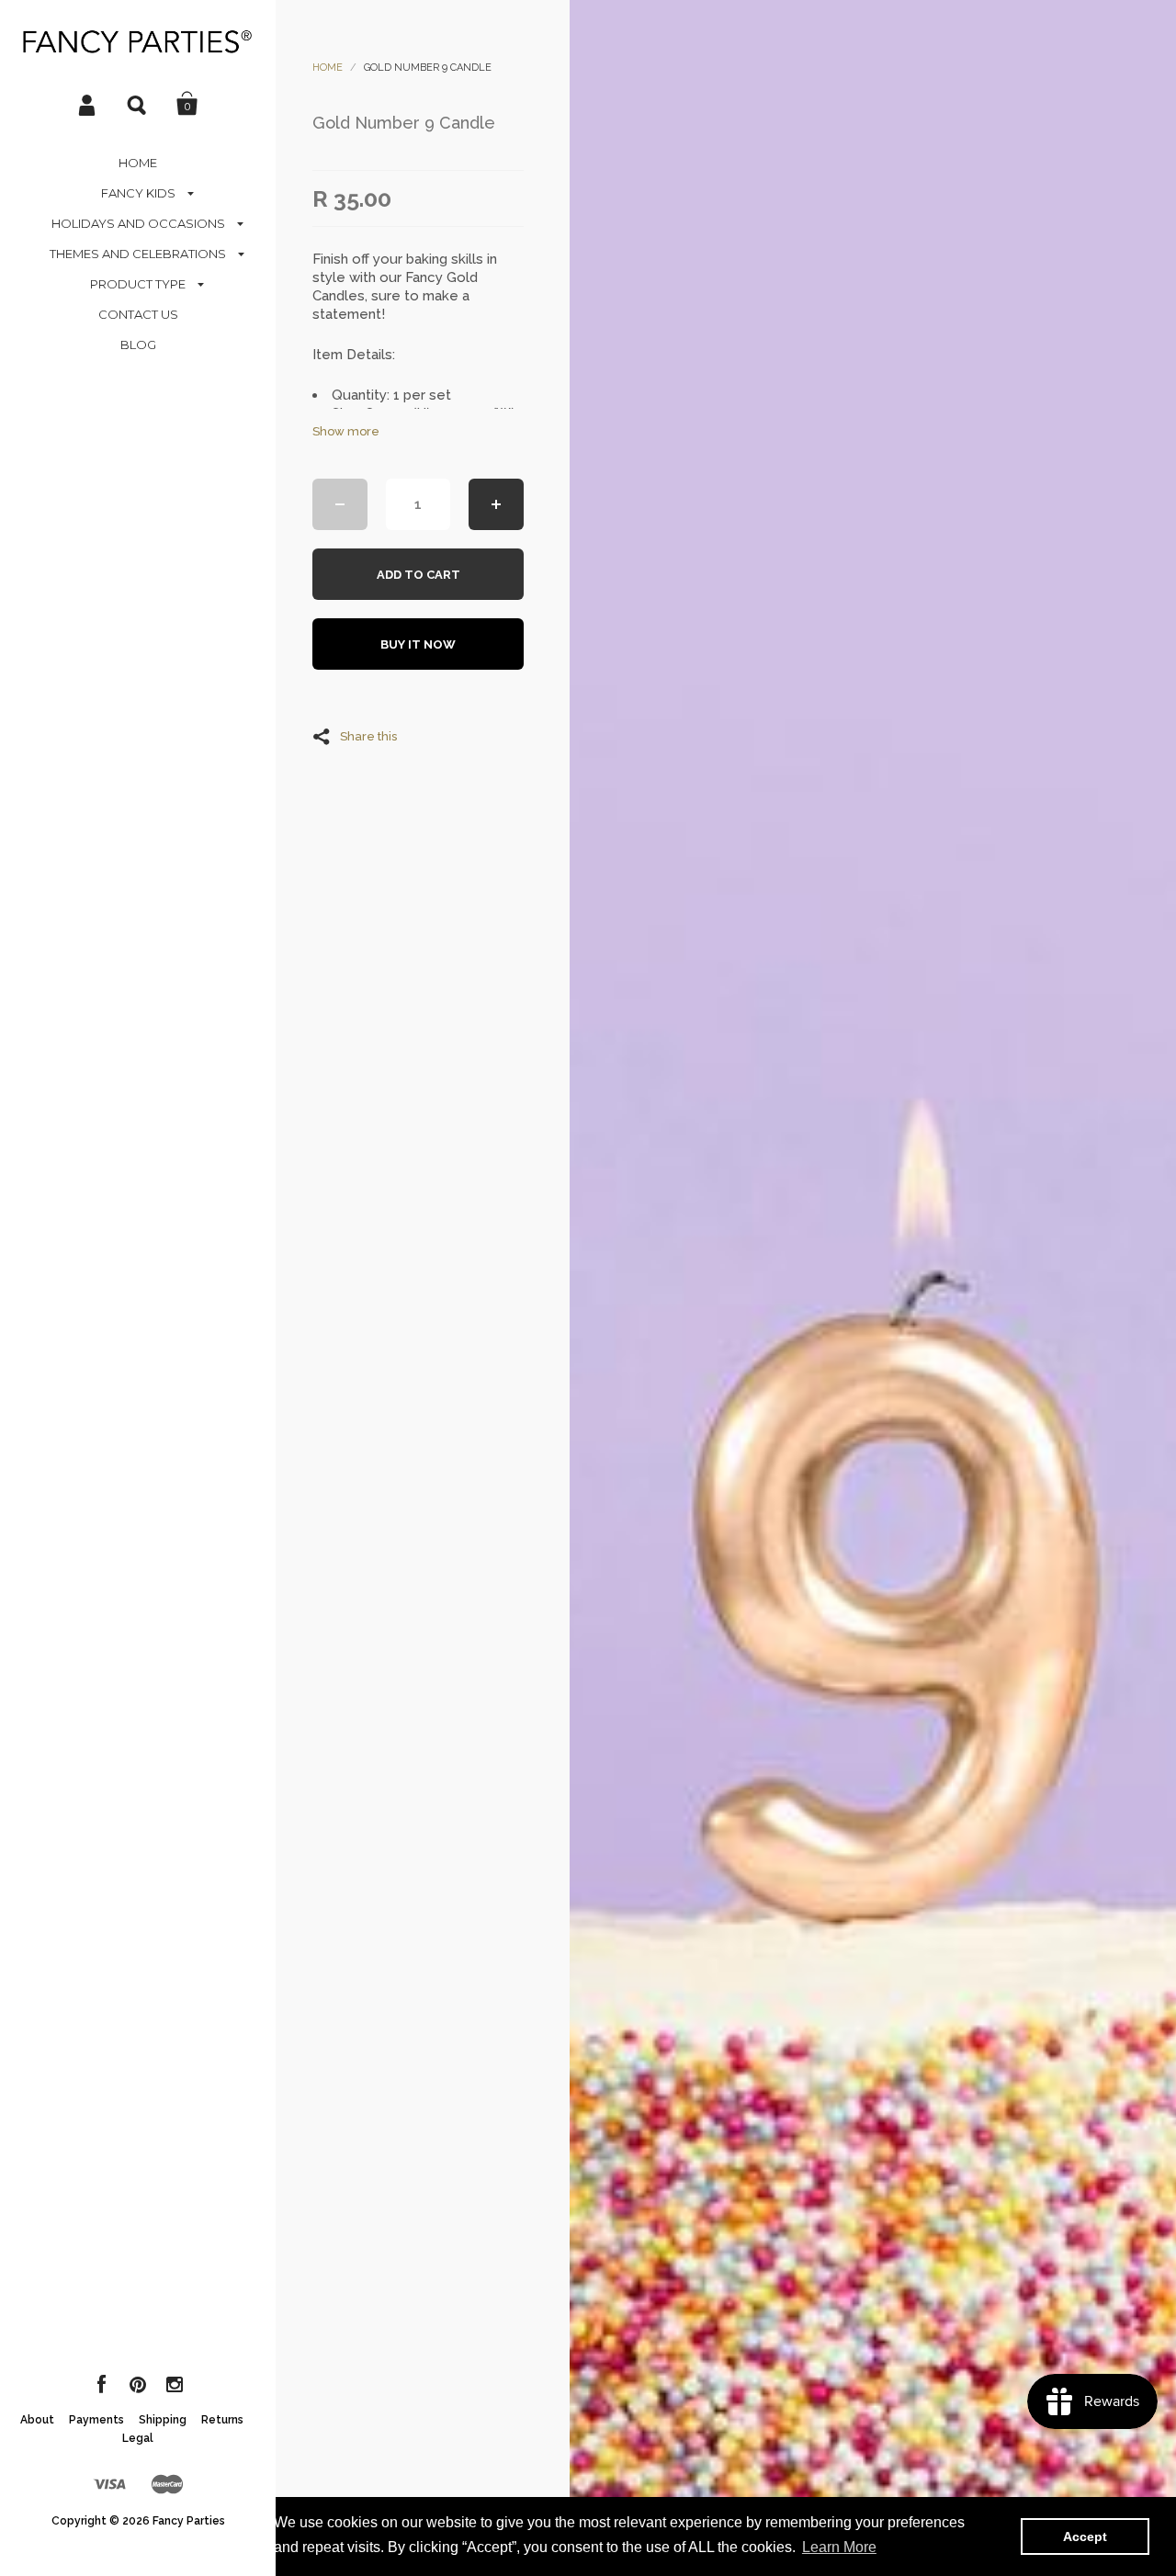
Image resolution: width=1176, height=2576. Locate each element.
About (37, 2420)
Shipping (163, 2420)
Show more (346, 431)
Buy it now (418, 644)
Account (88, 104)
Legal (138, 2438)
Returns (222, 2420)
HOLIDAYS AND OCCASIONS (138, 223)
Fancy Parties (189, 2521)
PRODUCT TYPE (138, 284)
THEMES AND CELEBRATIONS (138, 254)
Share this (368, 736)
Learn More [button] (839, 2547)
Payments (96, 2420)
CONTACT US (138, 314)
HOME (138, 163)
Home (328, 68)
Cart (187, 104)
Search (138, 104)
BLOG (138, 345)
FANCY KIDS (138, 193)
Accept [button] (1085, 2536)
